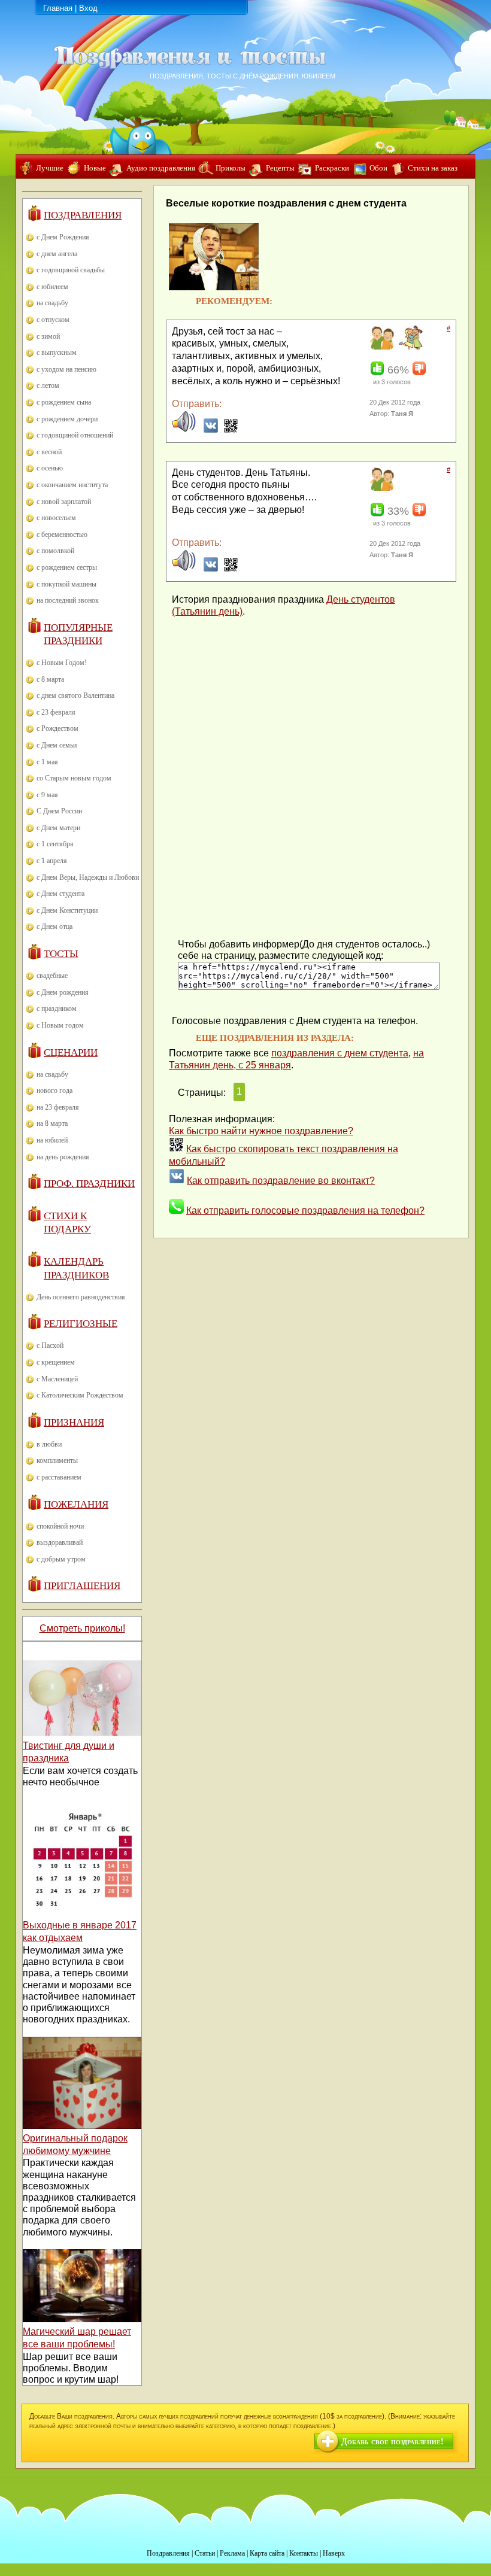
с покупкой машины (66, 584)
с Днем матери (58, 828)
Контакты (304, 2553)
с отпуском (53, 320)
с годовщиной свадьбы (71, 270)
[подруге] (409, 347)
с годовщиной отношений (75, 435)
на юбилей (52, 1140)
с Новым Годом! (62, 663)
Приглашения (82, 1586)
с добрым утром (61, 1559)
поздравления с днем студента (340, 1053)
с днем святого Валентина (75, 695)
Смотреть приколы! (82, 1628)
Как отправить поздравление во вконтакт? (281, 1181)
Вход (88, 8)
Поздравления (83, 215)
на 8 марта (52, 1123)
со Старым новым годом (74, 778)
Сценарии (71, 1052)
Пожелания (76, 1504)
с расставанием (59, 1477)
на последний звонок (68, 600)
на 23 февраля (58, 1107)
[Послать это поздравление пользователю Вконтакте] (211, 430)
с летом (48, 385)
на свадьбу (52, 303)
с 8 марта (50, 679)
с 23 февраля (56, 712)
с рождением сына (64, 402)
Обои (378, 168)
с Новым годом (60, 1025)
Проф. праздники (89, 1184)
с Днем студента (60, 894)
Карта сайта (267, 2553)
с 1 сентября (55, 844)
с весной (49, 452)
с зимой (48, 336)
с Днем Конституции (67, 910)
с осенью (50, 468)
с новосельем (56, 518)
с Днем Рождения (63, 237)
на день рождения (63, 1157)
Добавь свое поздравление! (393, 2442)
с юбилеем (52, 287)
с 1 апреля (52, 861)
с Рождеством (57, 728)
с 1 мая (47, 762)
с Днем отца (54, 926)
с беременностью (62, 534)
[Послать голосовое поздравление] (184, 430)
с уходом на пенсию (66, 369)
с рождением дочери (67, 419)
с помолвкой (55, 551)
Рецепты (280, 168)
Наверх (334, 2553)
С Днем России (59, 811)
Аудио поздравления (161, 168)
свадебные (52, 976)
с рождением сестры (67, 567)
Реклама (232, 2553)
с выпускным (57, 353)
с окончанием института (72, 485)
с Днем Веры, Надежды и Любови (88, 877)
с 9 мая (47, 795)
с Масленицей (57, 1379)
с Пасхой (50, 1345)
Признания (74, 1422)
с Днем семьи (57, 745)
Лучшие (50, 168)
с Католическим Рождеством (80, 1395)
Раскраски (332, 168)
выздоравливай (60, 1542)
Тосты (61, 954)
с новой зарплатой (64, 502)
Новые (95, 168)
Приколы (231, 168)
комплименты (57, 1460)
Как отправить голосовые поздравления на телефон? (305, 1210)
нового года (54, 1090)
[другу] (381, 347)
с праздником (57, 1008)
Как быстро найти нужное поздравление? (261, 1131)
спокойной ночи (60, 1526)
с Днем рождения (63, 992)
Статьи (205, 2553)
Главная (58, 8)
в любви (49, 1444)
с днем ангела (57, 254)
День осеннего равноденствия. (82, 1297)
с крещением (56, 1362)
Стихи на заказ (433, 168)
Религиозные (81, 1324)
